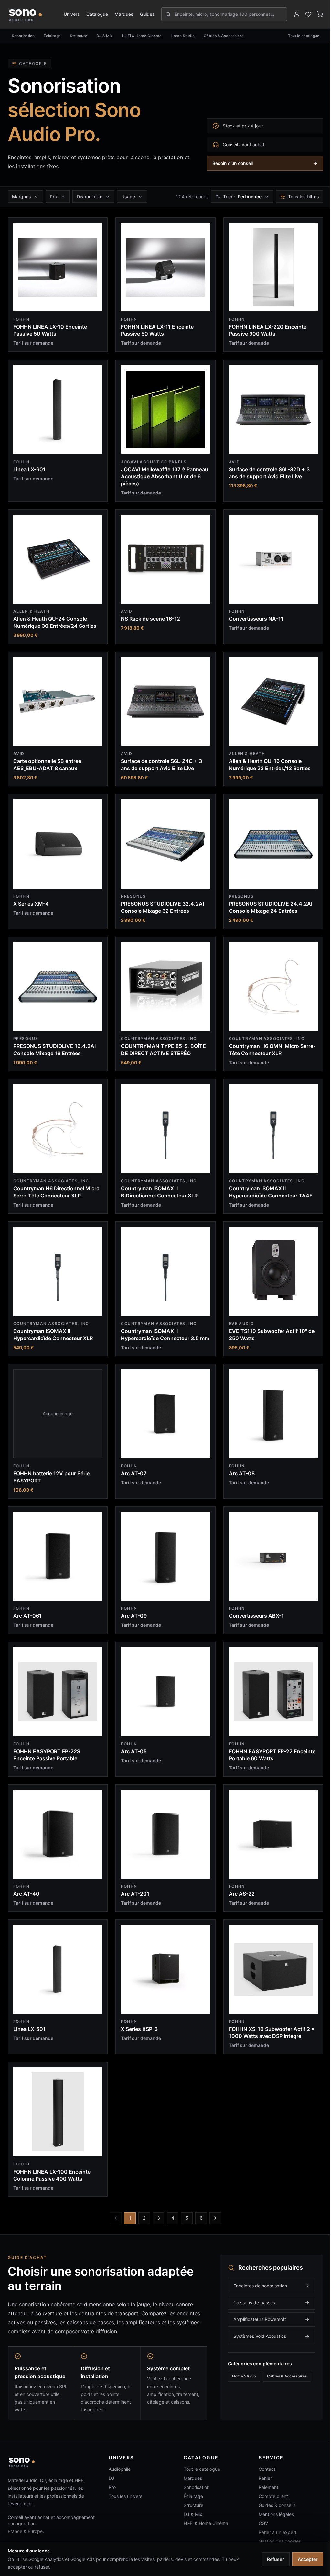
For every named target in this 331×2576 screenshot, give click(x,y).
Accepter (303, 2559)
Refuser (271, 2559)
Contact (263, 2454)
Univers (72, 14)
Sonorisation (23, 36)
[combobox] (228, 14)
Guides (147, 14)
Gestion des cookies (276, 2526)
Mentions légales (272, 2499)
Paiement (265, 2472)
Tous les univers (124, 2481)
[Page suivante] (213, 2203)
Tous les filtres (299, 196)
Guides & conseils (273, 2490)
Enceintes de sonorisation (255, 2270)
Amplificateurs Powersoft (255, 2304)
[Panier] (320, 14)
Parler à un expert (274, 2517)
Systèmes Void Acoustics (255, 2321)
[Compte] (297, 14)
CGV (259, 2508)
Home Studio (183, 36)
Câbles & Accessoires (224, 36)
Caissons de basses (249, 2287)
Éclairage (52, 36)
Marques (124, 14)
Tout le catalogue (304, 36)
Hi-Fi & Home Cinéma (142, 36)
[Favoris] (308, 14)
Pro (111, 2472)
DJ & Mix (105, 36)
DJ (110, 2463)
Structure (79, 36)
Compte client (269, 2481)
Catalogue (97, 14)
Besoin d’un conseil (233, 163)
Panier (261, 2463)
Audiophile (118, 2454)
